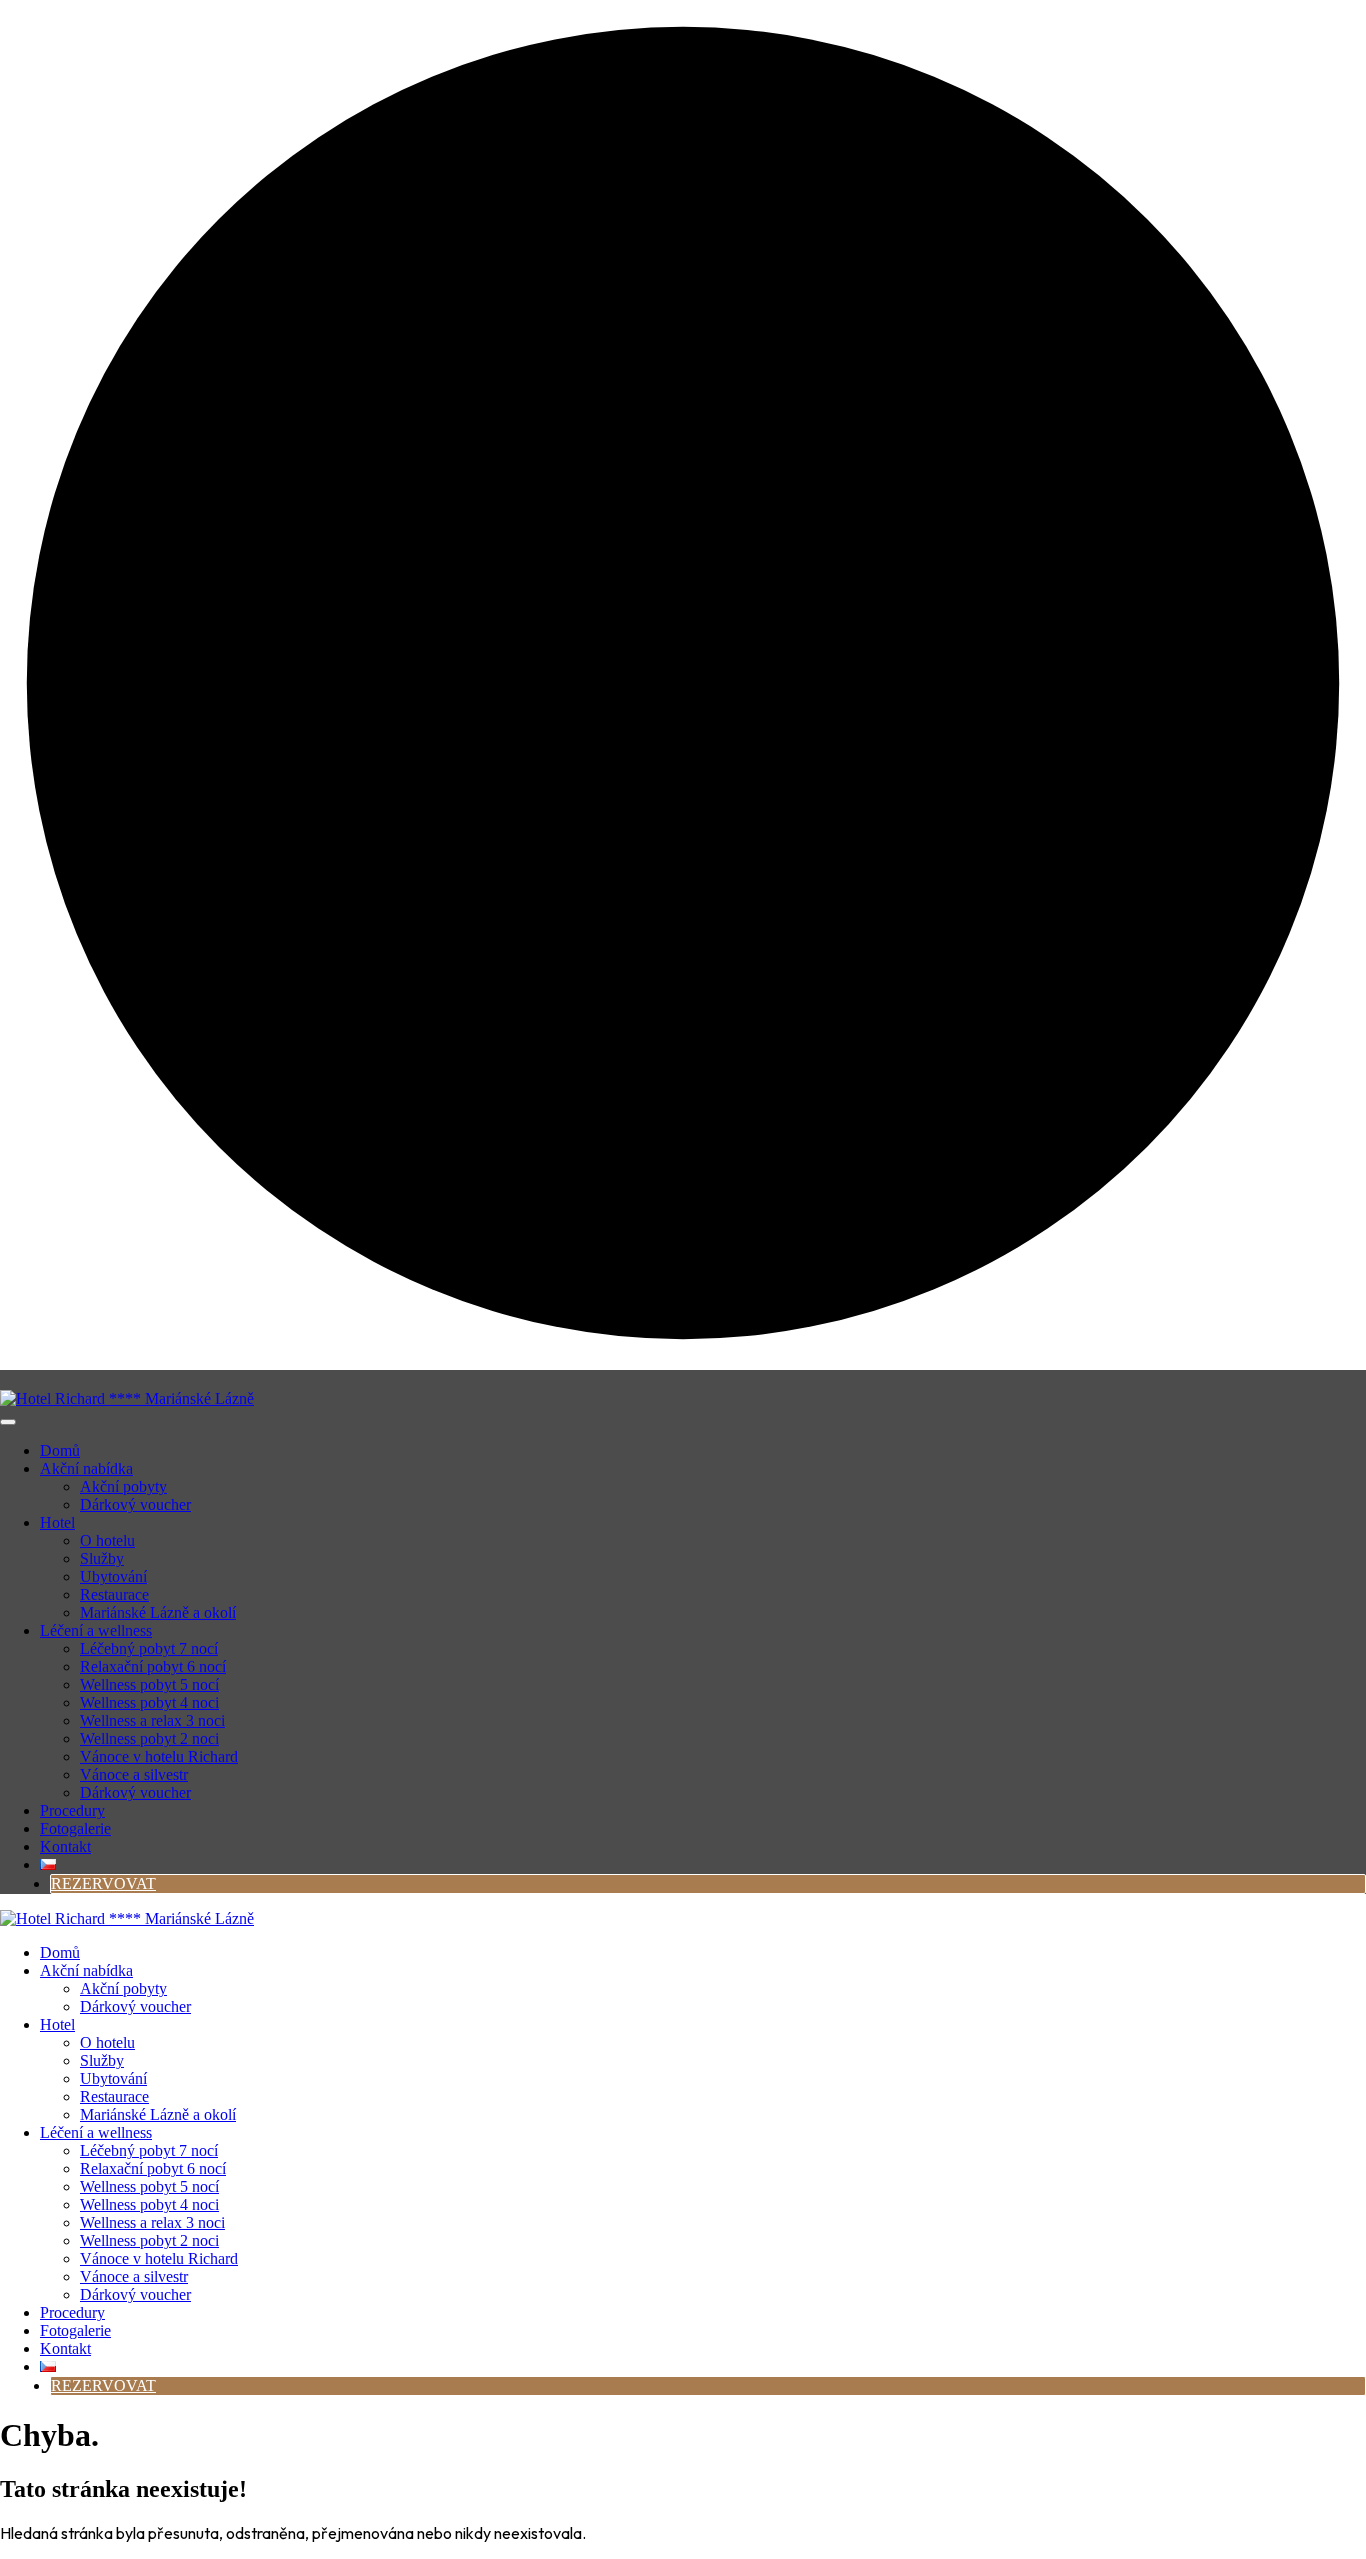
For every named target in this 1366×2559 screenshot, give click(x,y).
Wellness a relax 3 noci (152, 1720)
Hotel (57, 1522)
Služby (102, 1558)
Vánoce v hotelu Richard (159, 1756)
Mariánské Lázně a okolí (158, 1612)
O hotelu (107, 1540)
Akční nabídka (86, 1468)
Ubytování (113, 1576)
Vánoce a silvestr (134, 1774)
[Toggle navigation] (8, 1422)
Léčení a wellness (96, 1630)
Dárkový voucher (135, 1504)
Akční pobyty (123, 1486)
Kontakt (65, 1846)
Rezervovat (103, 1883)
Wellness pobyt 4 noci (149, 1702)
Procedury (72, 1810)
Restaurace (114, 1594)
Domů (60, 1450)
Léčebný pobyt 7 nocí (149, 1648)
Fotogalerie (75, 1828)
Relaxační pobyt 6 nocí (153, 1666)
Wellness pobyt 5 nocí (149, 1684)
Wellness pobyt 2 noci (149, 1738)
